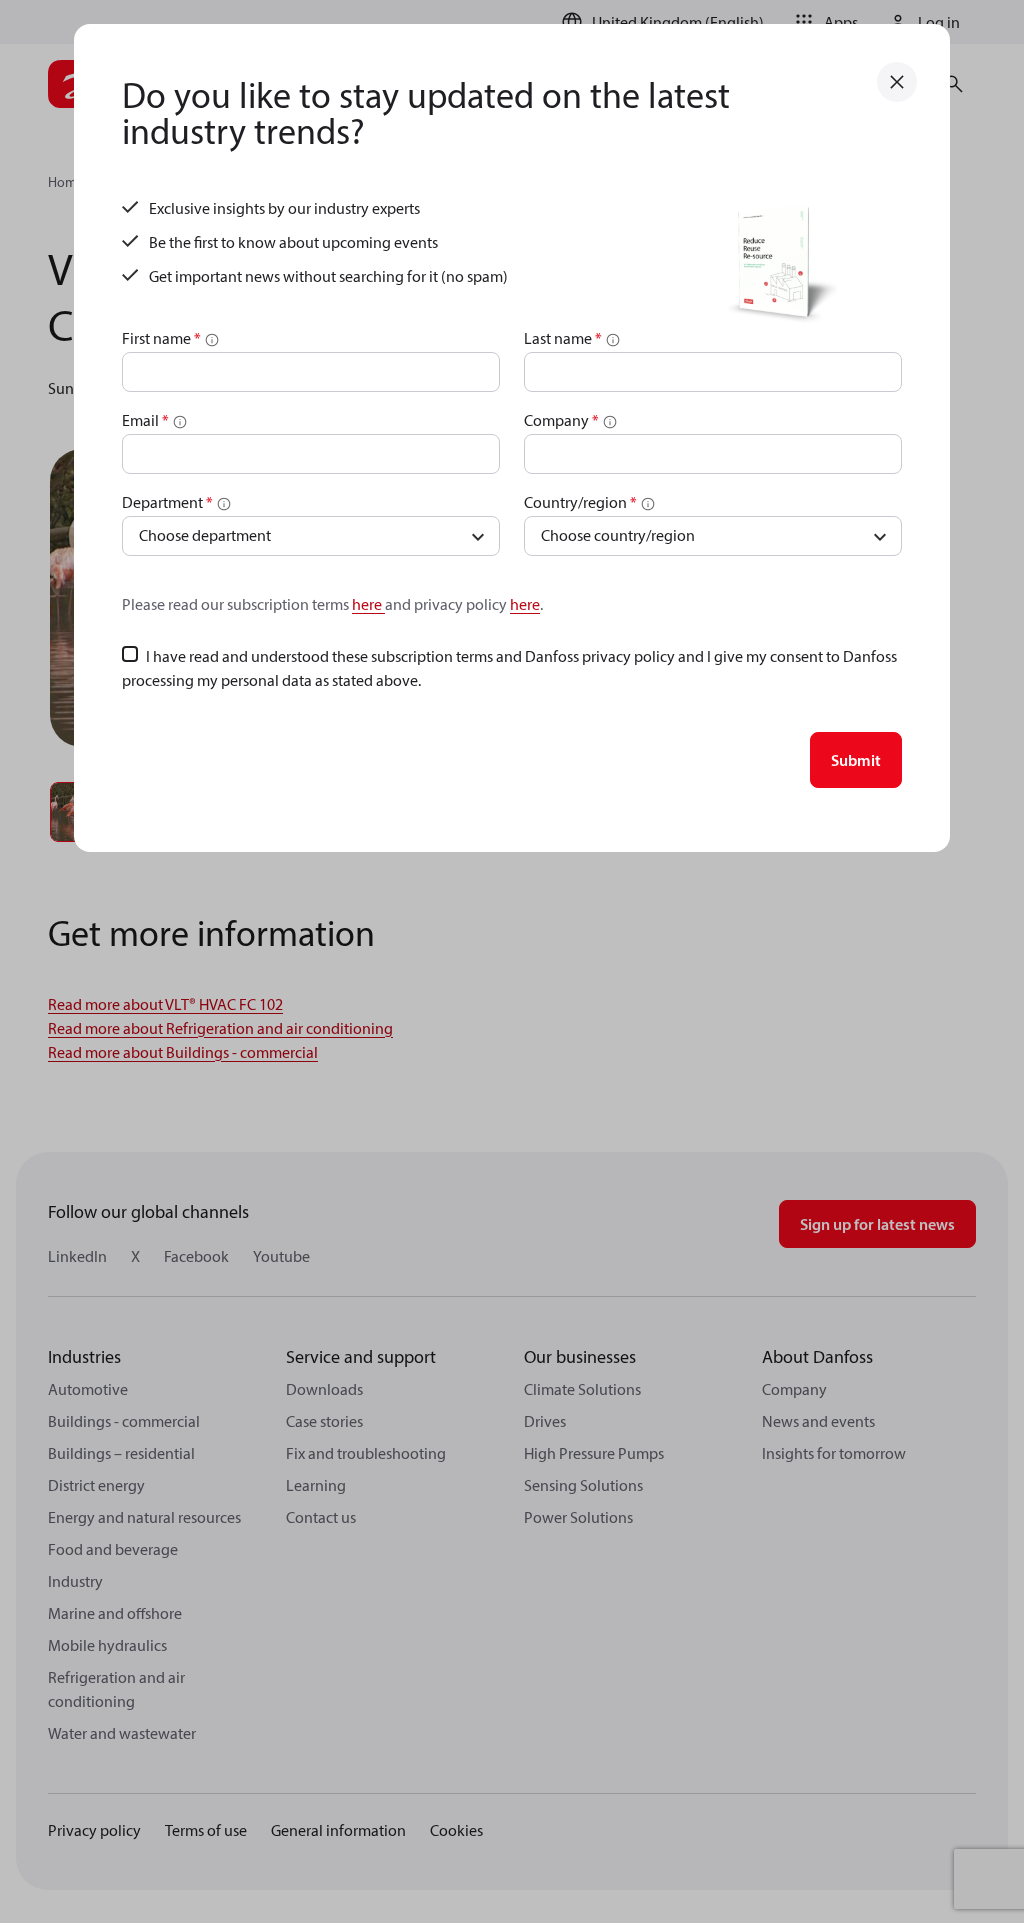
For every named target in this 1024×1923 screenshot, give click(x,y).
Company (561, 420)
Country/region (580, 502)
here (368, 604)
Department (167, 502)
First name (161, 338)
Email (145, 420)
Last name (563, 338)
